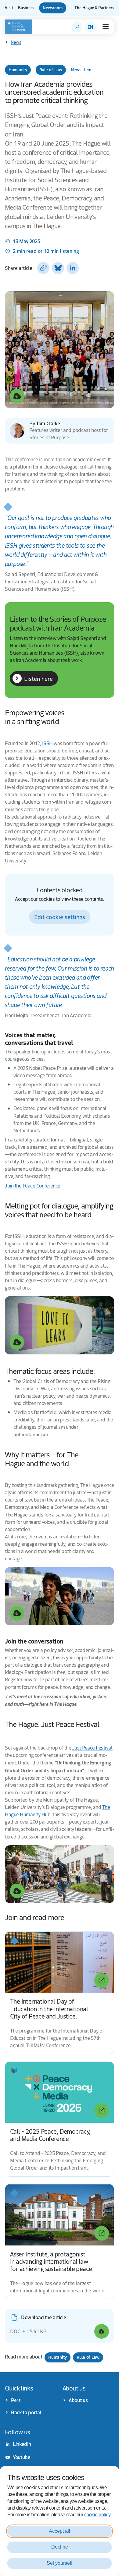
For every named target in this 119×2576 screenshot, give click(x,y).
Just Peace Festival (92, 1748)
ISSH (47, 743)
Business (26, 8)
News (16, 42)
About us (78, 2400)
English (90, 27)
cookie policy (97, 2515)
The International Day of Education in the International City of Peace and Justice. (49, 2008)
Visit (9, 8)
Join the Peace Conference (33, 1185)
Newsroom (53, 8)
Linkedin (22, 2444)
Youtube (22, 2457)
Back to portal (26, 2412)
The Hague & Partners (94, 8)
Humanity (18, 70)
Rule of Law (51, 70)
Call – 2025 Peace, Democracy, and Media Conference (50, 2135)
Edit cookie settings (60, 917)
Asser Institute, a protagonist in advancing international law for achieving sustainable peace (51, 2261)
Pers (16, 2400)
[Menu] (106, 27)
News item (81, 70)
